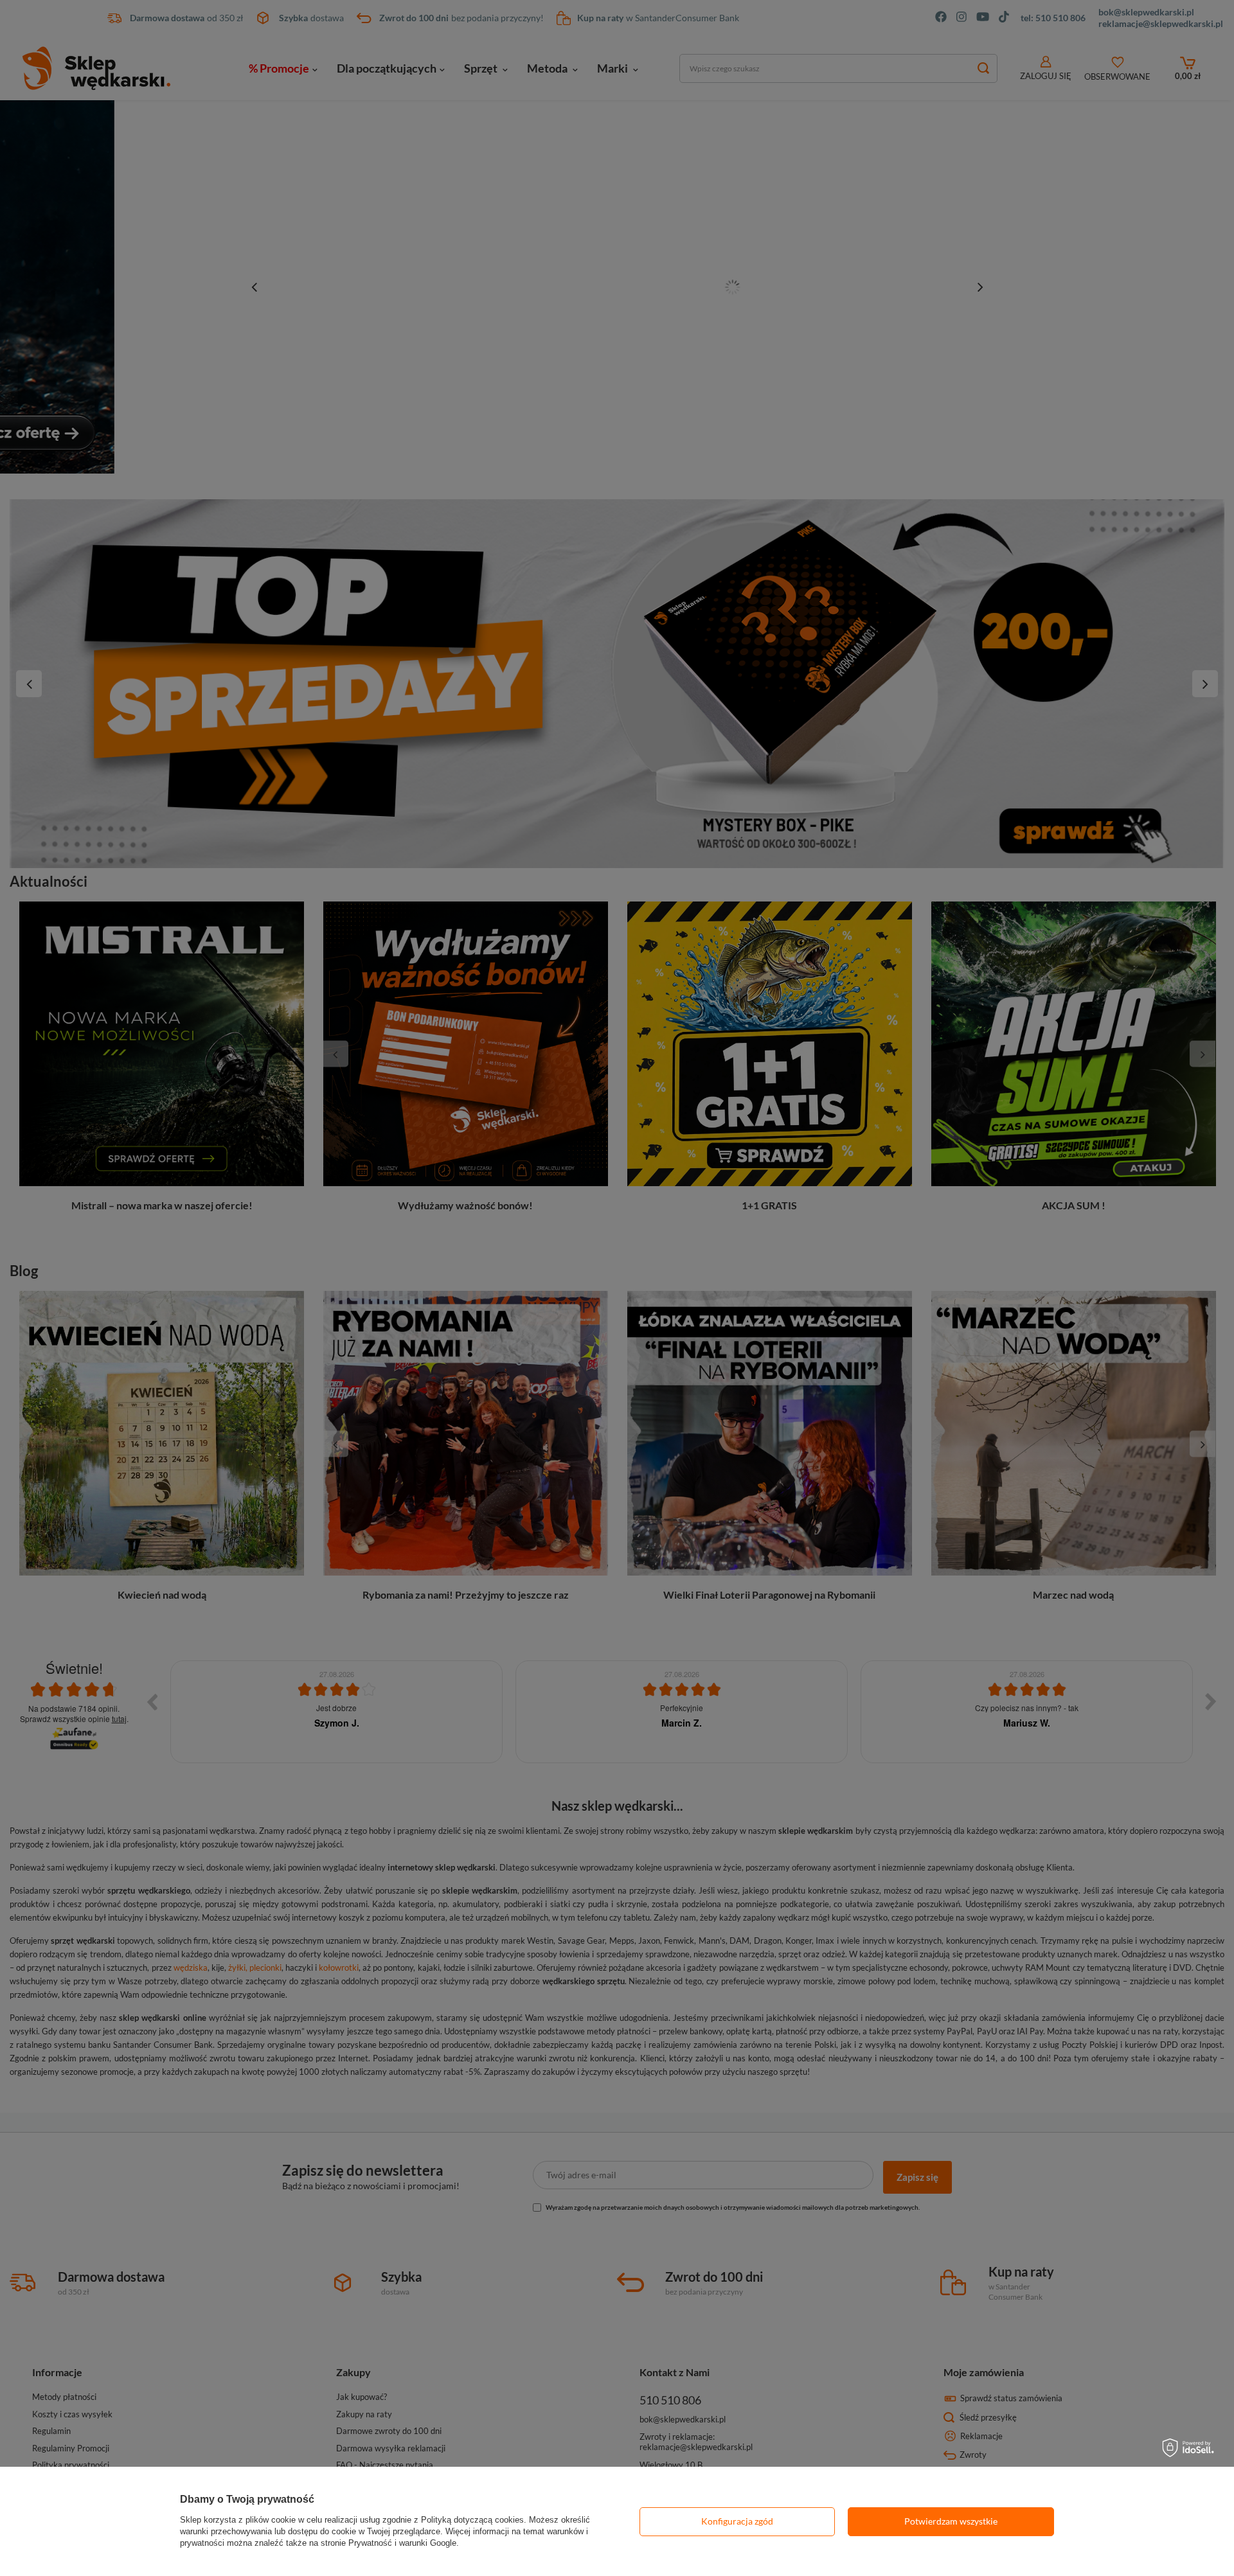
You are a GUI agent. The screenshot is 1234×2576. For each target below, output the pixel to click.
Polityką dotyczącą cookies (472, 2520)
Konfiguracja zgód (737, 2521)
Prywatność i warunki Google (402, 2543)
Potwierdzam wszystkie (951, 2521)
